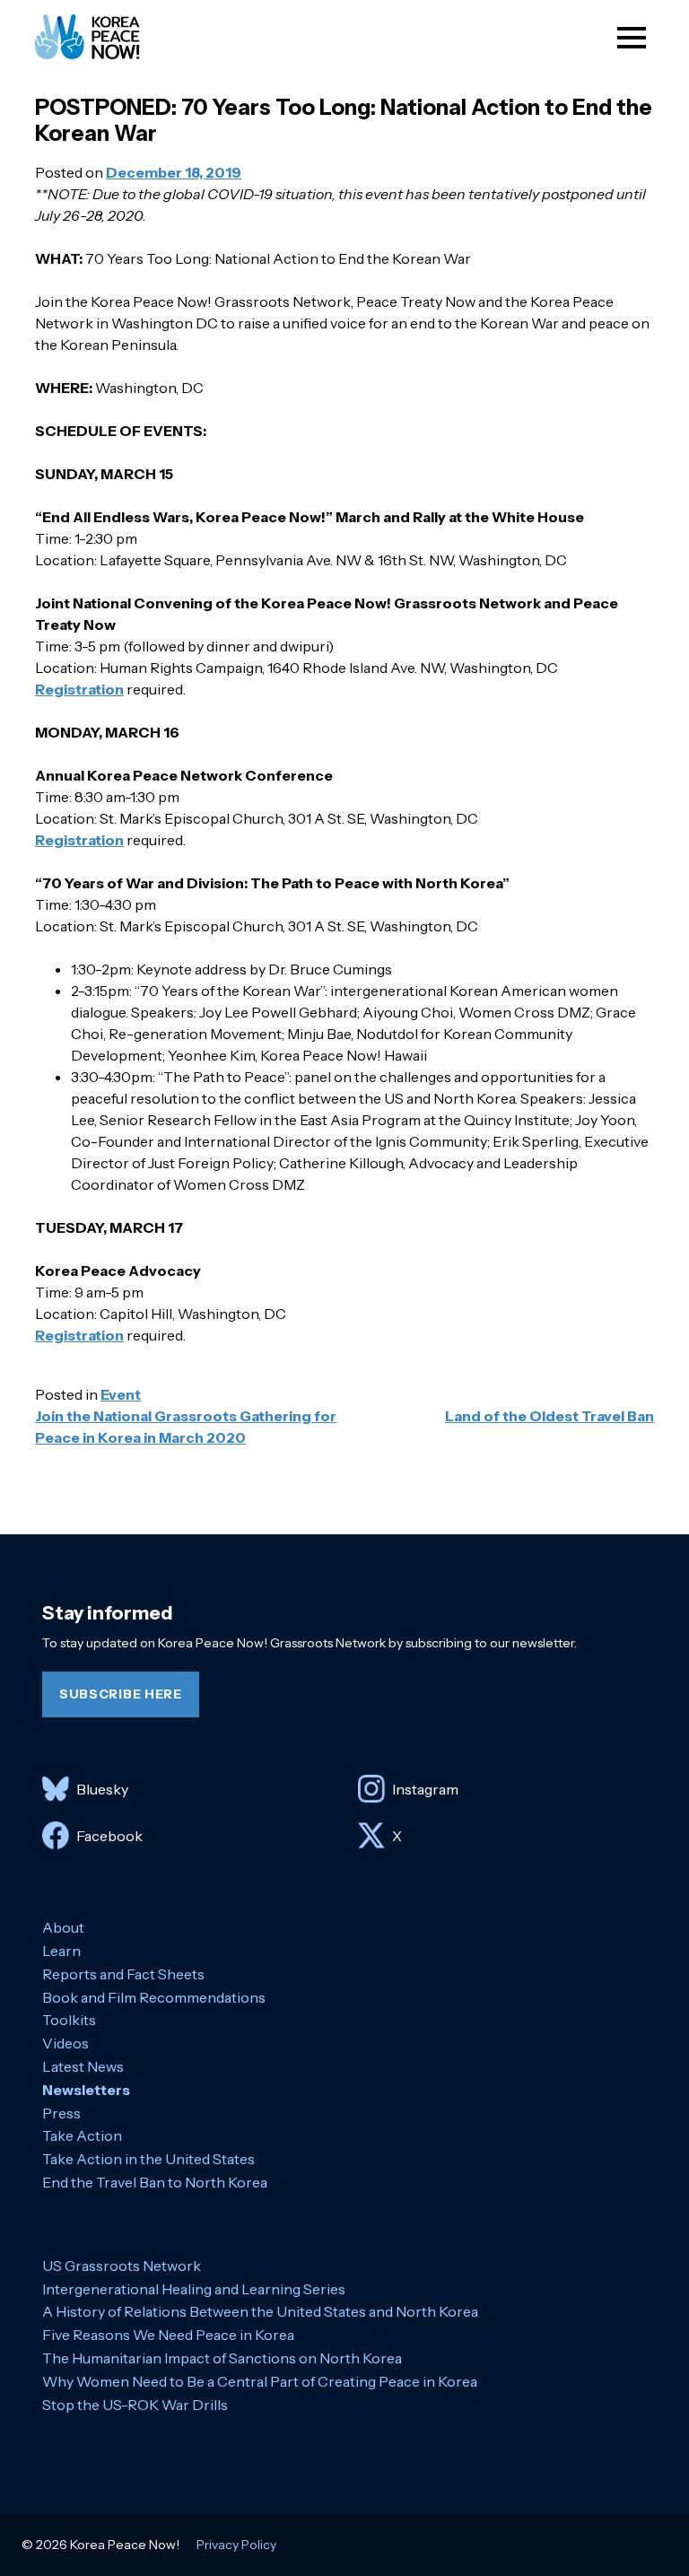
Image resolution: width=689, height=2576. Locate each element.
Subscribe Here (121, 1694)
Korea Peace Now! (104, 37)
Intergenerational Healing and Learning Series (194, 2289)
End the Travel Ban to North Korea (155, 2182)
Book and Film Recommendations (154, 1997)
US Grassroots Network (122, 2266)
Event (121, 1394)
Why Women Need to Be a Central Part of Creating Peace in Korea (260, 2381)
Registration (79, 689)
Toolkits (69, 2020)
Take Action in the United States (148, 2159)
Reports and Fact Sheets (123, 1974)
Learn (61, 1951)
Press (61, 2113)
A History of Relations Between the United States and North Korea (260, 2311)
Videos (65, 2043)
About (63, 1927)
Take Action (82, 2135)
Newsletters (86, 2090)
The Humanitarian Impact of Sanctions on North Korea (222, 2358)
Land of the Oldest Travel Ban (549, 1416)
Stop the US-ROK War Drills (135, 2405)
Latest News (83, 2066)
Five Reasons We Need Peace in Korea (168, 2335)
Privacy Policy (236, 2545)
